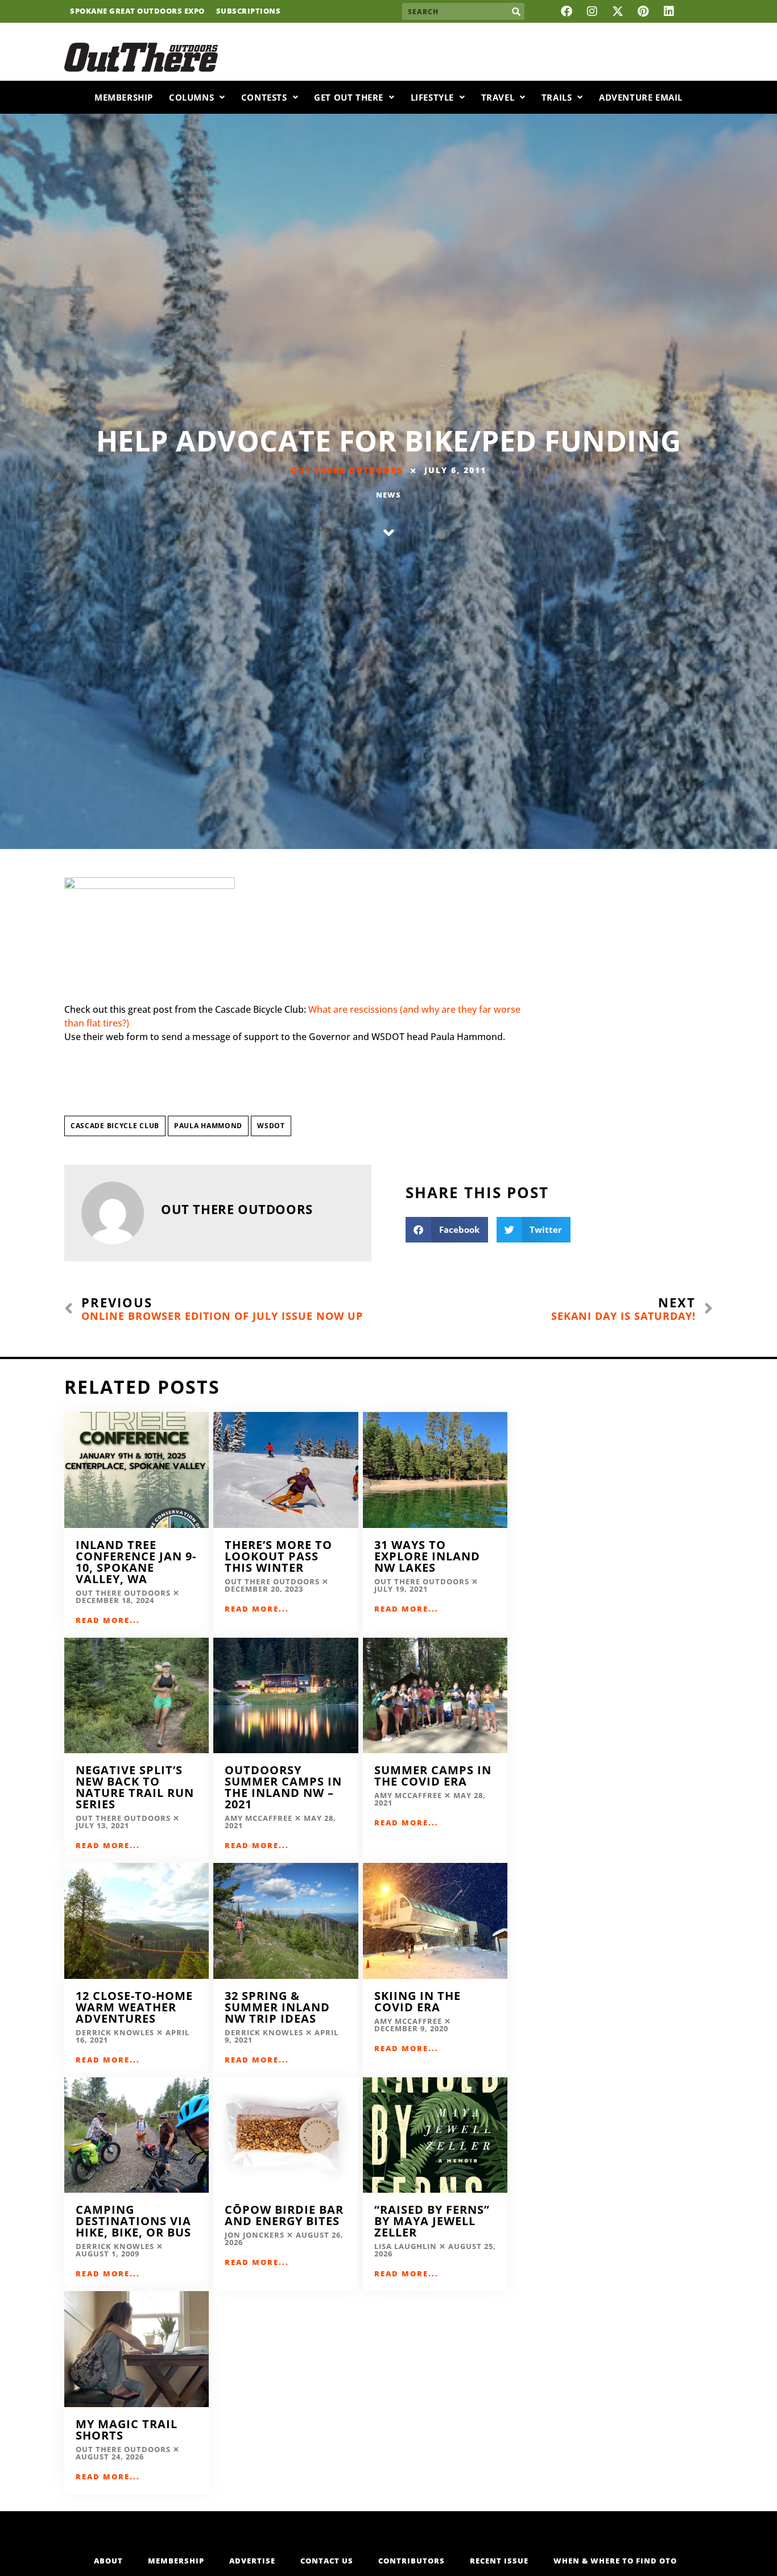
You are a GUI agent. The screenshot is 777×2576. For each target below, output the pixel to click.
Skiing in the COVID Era (418, 2001)
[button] (447, 1230)
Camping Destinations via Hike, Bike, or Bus (133, 2221)
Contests (264, 97)
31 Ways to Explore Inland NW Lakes (427, 1556)
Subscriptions (249, 11)
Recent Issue (499, 2561)
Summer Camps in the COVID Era (433, 1776)
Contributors (412, 2561)
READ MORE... (108, 1620)
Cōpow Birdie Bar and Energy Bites (284, 2215)
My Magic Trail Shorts (127, 2430)
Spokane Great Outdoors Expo (137, 11)
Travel (498, 97)
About (108, 2561)
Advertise (252, 2561)
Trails (557, 97)
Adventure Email (641, 97)
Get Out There (349, 97)
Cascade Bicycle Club (115, 1126)
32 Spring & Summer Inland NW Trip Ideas (277, 2007)
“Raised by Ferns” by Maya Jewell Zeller (432, 2221)
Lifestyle (432, 97)
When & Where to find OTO (615, 2561)
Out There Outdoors (347, 470)
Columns (191, 97)
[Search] (516, 11)
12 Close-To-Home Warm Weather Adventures (134, 2007)
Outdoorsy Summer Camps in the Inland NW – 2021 (283, 1787)
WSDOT (271, 1126)
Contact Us (327, 2561)
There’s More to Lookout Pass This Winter (278, 1556)
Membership (124, 97)
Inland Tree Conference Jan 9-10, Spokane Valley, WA (136, 1562)
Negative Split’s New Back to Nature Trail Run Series (135, 1787)
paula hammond (208, 1126)
